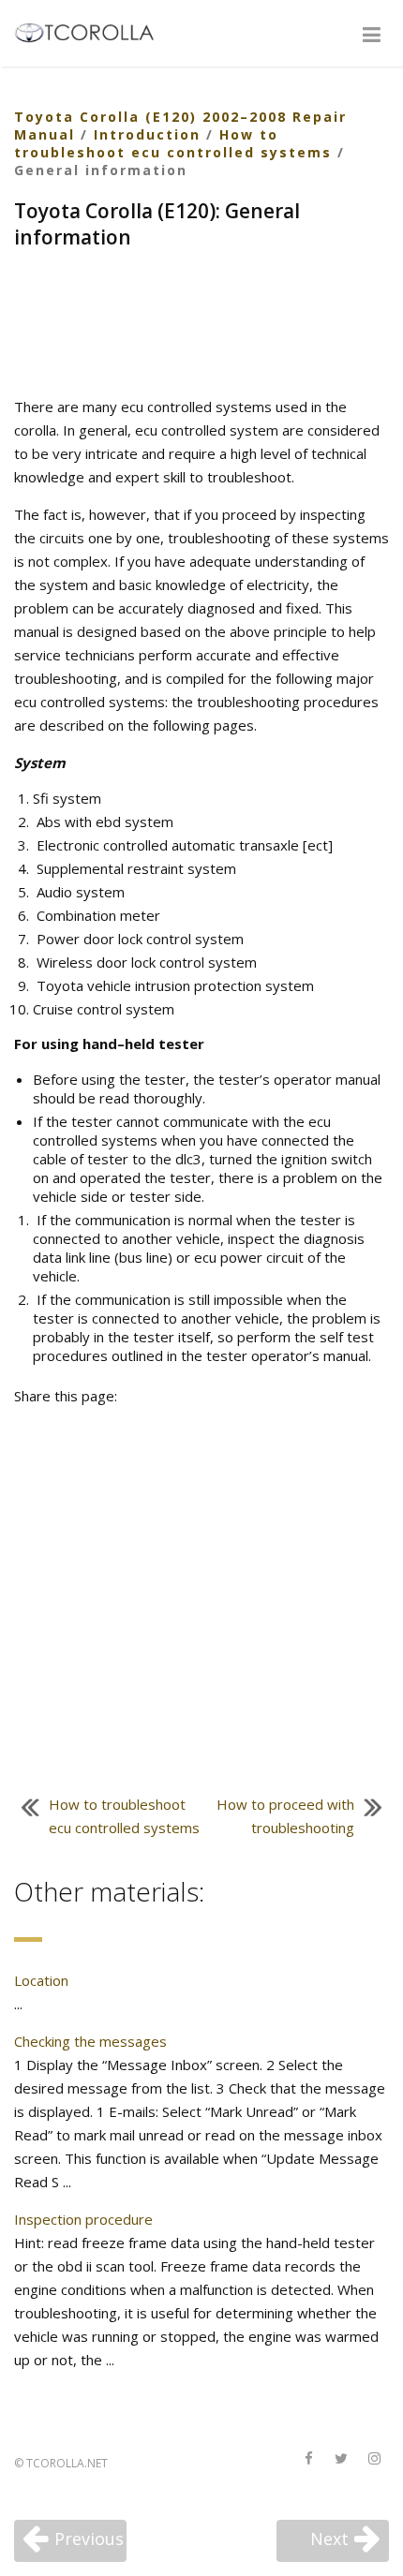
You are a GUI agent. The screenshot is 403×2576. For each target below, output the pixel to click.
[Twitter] (341, 2459)
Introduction (147, 134)
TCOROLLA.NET (67, 2463)
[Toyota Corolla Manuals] (92, 31)
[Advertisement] (201, 325)
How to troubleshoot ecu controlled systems (173, 143)
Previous (89, 2539)
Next (329, 2539)
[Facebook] (308, 2459)
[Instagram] (374, 2459)
